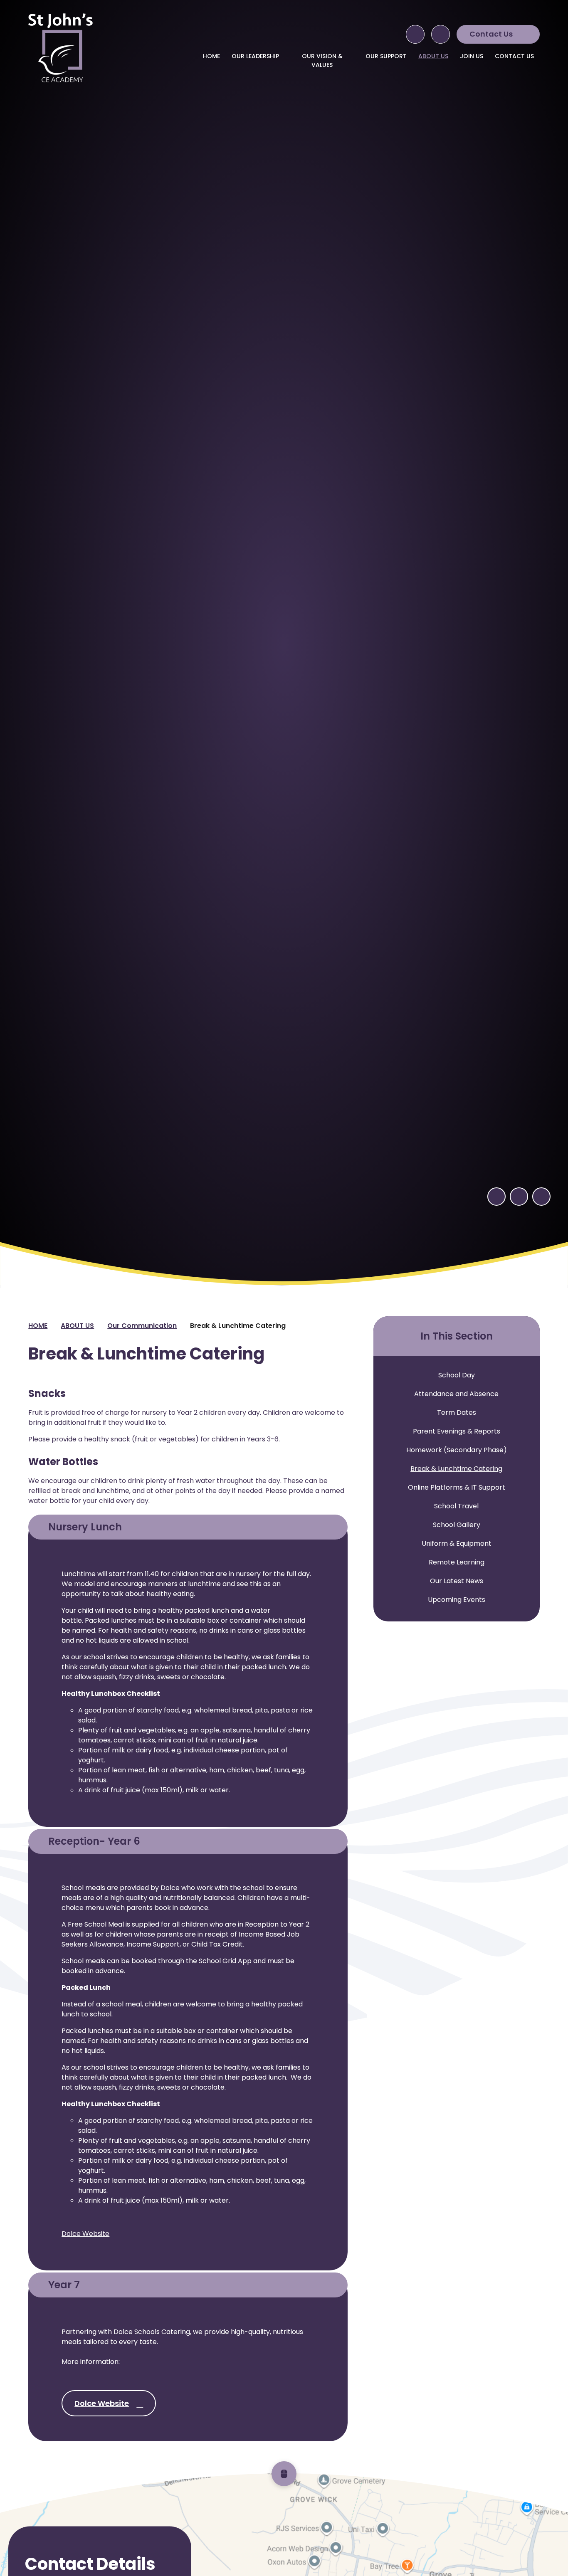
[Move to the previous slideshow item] (496, 1197)
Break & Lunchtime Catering (238, 1326)
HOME (38, 1326)
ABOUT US (77, 1326)
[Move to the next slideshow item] (519, 1197)
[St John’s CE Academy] (60, 48)
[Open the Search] (415, 34)
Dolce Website (85, 2234)
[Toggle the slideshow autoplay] (541, 1197)
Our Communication (142, 1326)
